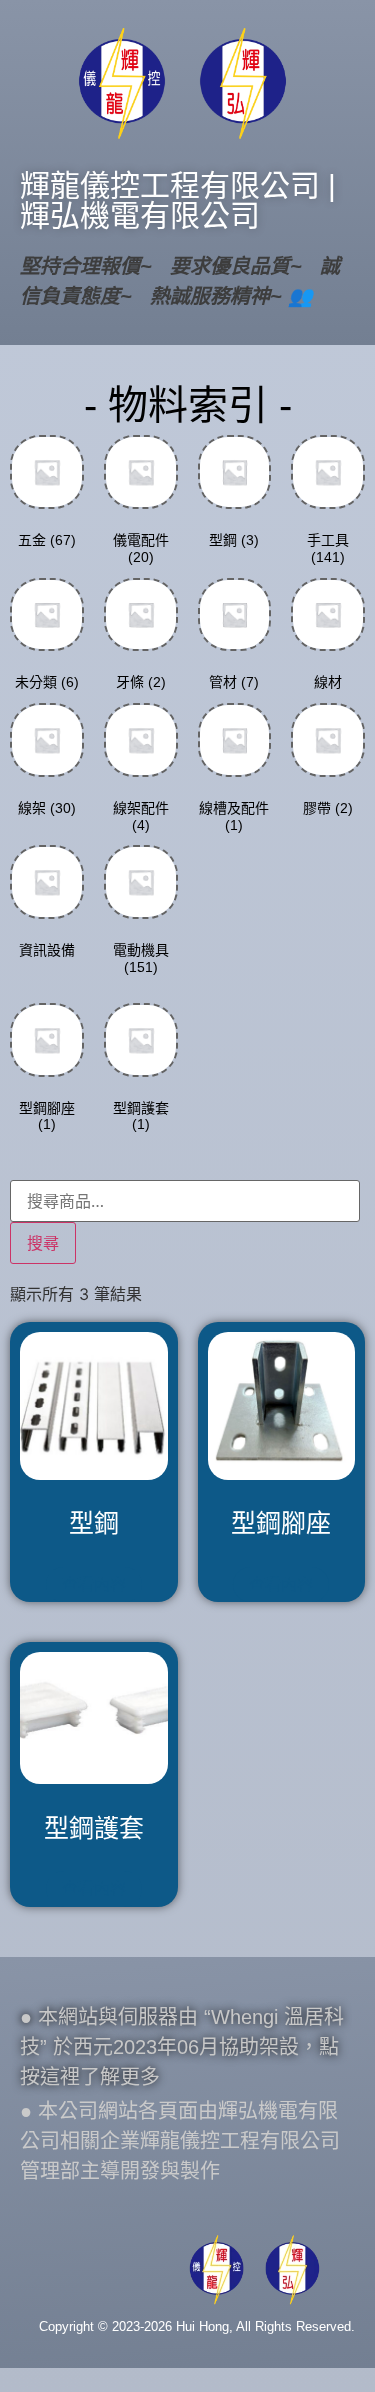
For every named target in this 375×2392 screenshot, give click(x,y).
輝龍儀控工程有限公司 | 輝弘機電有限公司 (178, 200)
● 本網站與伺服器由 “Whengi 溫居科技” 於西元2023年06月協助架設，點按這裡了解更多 (182, 2047)
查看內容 (94, 1584)
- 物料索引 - (188, 405)
